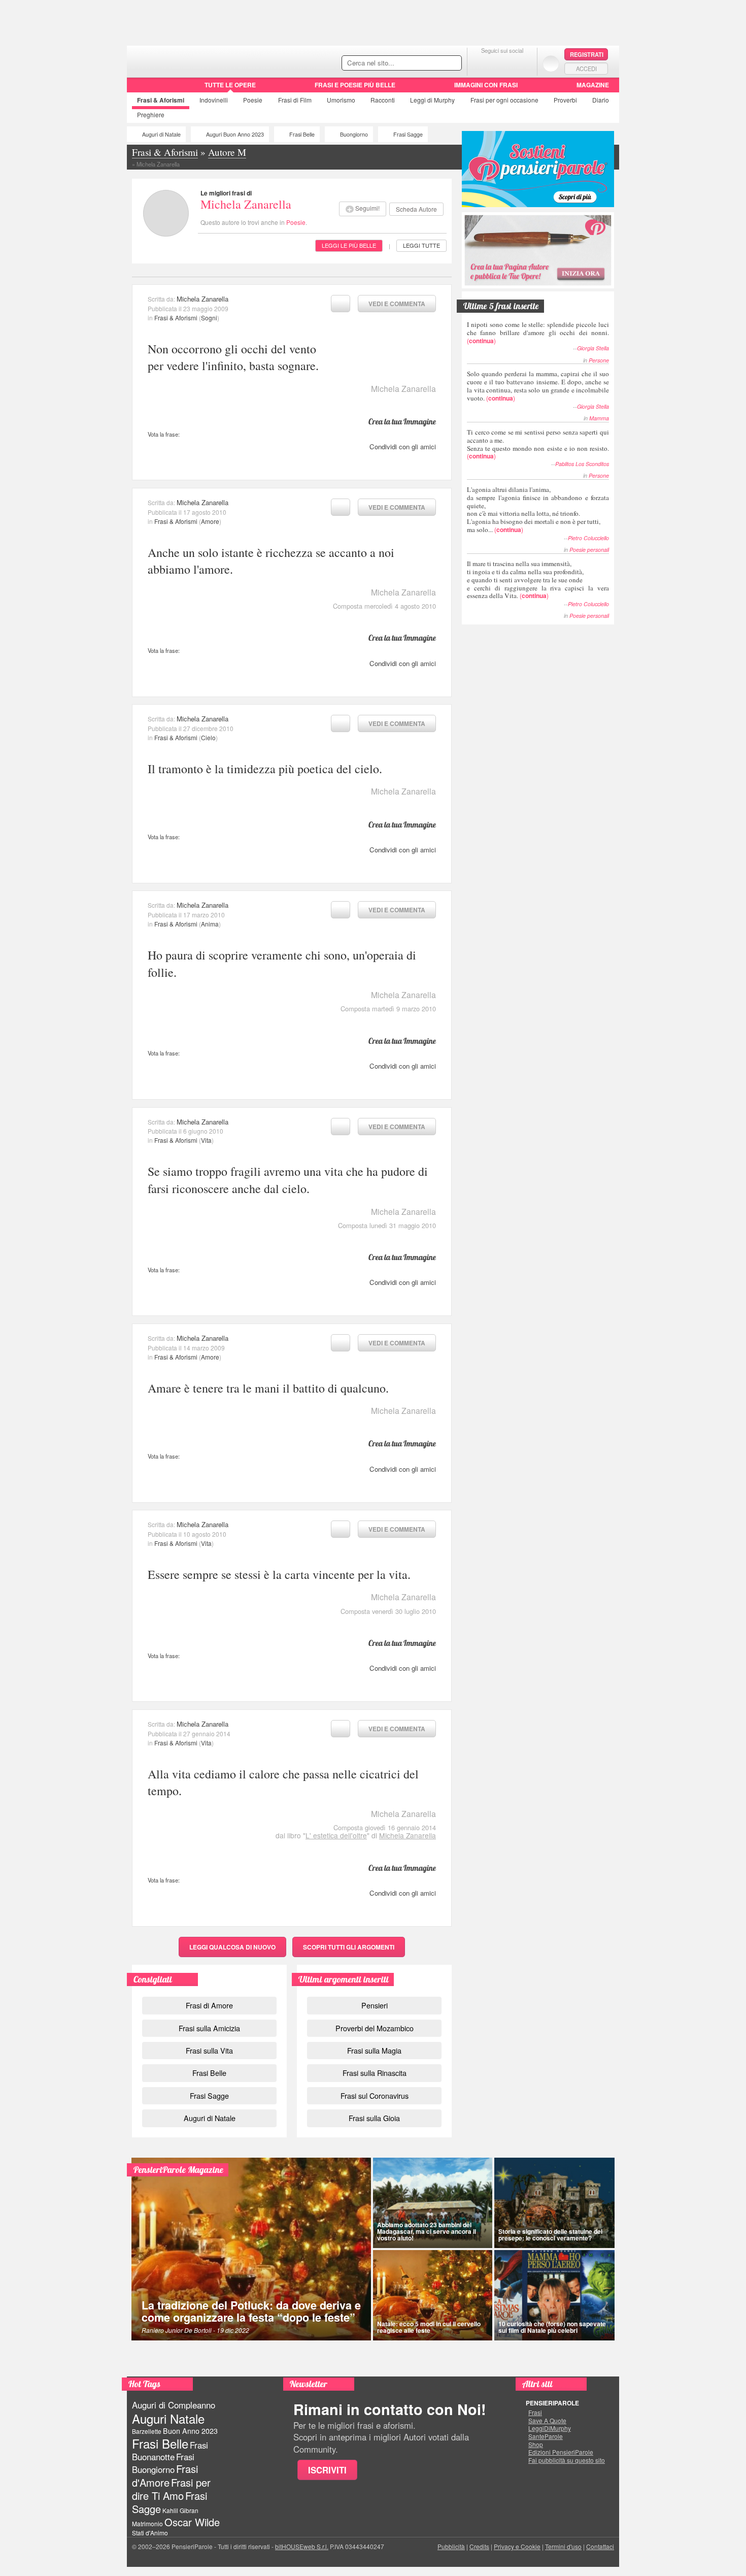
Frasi (161, 100)
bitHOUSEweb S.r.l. (302, 2546)
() (538, 332)
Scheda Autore (416, 209)
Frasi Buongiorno (163, 2463)
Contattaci (600, 2546)
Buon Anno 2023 (190, 2431)
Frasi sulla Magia (374, 2050)
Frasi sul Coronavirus (375, 2095)
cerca (432, 63)
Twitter (502, 63)
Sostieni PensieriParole (538, 169)
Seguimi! (367, 208)
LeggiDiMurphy (550, 2428)
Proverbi (565, 100)
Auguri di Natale (161, 134)
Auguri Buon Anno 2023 (235, 134)
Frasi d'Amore (165, 2475)
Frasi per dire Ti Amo (171, 2489)
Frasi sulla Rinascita (375, 2073)
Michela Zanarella (246, 204)
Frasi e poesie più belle (355, 85)
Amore (210, 521)
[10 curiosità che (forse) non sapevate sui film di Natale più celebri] (555, 2295)
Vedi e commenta (397, 304)
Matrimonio (147, 2523)
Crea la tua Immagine (402, 421)
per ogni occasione (504, 100)
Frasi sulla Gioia (374, 2118)
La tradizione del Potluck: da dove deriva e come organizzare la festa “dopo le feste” (251, 2311)
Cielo (208, 737)
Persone (599, 360)
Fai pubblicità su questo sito (567, 2460)
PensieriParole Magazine (178, 2170)
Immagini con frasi (486, 85)
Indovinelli (214, 100)
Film (295, 100)
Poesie (253, 100)
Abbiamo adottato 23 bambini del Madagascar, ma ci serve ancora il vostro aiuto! (427, 2231)
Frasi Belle (302, 134)
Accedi (586, 69)
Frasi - (197, 60)
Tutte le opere (230, 85)
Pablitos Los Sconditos (582, 464)
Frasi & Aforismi (176, 318)
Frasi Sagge (408, 134)
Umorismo (341, 100)
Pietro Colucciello (588, 538)
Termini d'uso (563, 2546)
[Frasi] (141, 88)
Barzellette (147, 2431)
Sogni (209, 318)
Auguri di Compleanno (174, 2405)
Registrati (587, 54)
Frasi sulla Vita (209, 2050)
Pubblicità (451, 2546)
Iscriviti (327, 2470)
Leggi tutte (421, 245)
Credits (479, 2546)
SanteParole (546, 2436)
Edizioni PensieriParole (561, 2452)
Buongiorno (354, 134)
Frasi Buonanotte (170, 2451)
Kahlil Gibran (180, 2510)
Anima (210, 924)
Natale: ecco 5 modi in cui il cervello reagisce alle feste (429, 2327)
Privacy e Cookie (517, 2546)
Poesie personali (589, 550)
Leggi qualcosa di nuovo (232, 1947)
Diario (601, 100)
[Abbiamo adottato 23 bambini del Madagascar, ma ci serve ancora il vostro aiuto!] (433, 2203)
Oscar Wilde (192, 2522)
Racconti (383, 100)
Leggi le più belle (349, 245)
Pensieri (375, 2005)
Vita (206, 1140)
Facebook (482, 63)
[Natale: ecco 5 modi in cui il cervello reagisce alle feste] (433, 2295)
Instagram (522, 63)
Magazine (593, 85)
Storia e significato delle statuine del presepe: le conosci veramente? (550, 2235)
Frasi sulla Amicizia (209, 2028)
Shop (536, 2445)
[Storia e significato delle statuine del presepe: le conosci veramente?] (555, 2203)
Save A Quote (547, 2421)
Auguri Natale (168, 2418)
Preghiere (151, 114)
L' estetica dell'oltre (336, 1835)
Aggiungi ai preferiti (341, 304)
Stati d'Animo (150, 2533)
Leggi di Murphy (432, 100)
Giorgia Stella (593, 348)
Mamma (599, 418)
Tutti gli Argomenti (349, 1947)
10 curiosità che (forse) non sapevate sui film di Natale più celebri (552, 2327)
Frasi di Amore (209, 2005)
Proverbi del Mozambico (375, 2028)
